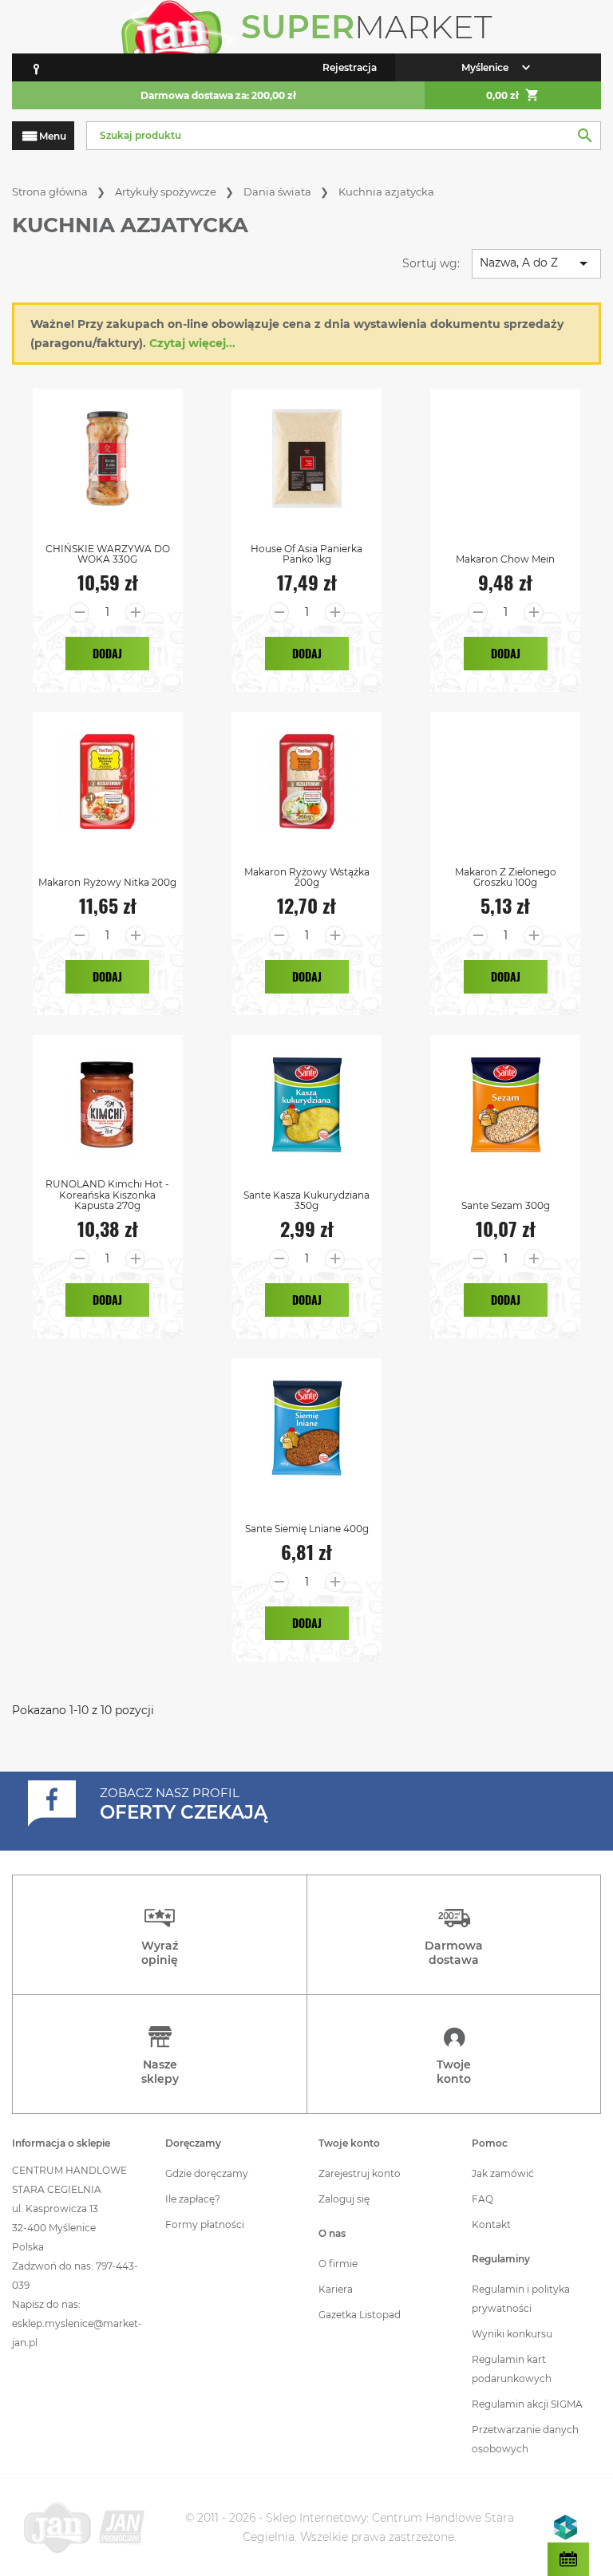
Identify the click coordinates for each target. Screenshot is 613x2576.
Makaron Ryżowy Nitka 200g (107, 882)
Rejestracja (350, 67)
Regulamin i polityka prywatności (521, 2299)
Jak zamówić (503, 2173)
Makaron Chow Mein (505, 559)
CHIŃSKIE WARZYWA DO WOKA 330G (108, 554)
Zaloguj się (344, 2199)
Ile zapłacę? (193, 2199)
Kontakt (491, 2224)
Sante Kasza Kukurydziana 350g (306, 1200)
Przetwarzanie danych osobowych (525, 2439)
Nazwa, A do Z (536, 263)
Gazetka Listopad (360, 2315)
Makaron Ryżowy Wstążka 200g (307, 877)
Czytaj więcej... (192, 343)
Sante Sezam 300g (506, 1205)
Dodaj (107, 653)
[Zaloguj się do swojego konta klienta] (36, 67)
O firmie (338, 2264)
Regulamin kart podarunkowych (512, 2369)
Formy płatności (205, 2224)
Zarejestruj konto (360, 2173)
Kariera (336, 2289)
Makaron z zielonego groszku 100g (506, 877)
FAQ (482, 2199)
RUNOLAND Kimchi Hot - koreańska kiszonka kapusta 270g (107, 1195)
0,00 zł (513, 95)
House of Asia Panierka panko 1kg (306, 554)
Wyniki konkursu (512, 2334)
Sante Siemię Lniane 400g (307, 1529)
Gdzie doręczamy (207, 2173)
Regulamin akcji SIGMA (527, 2404)
